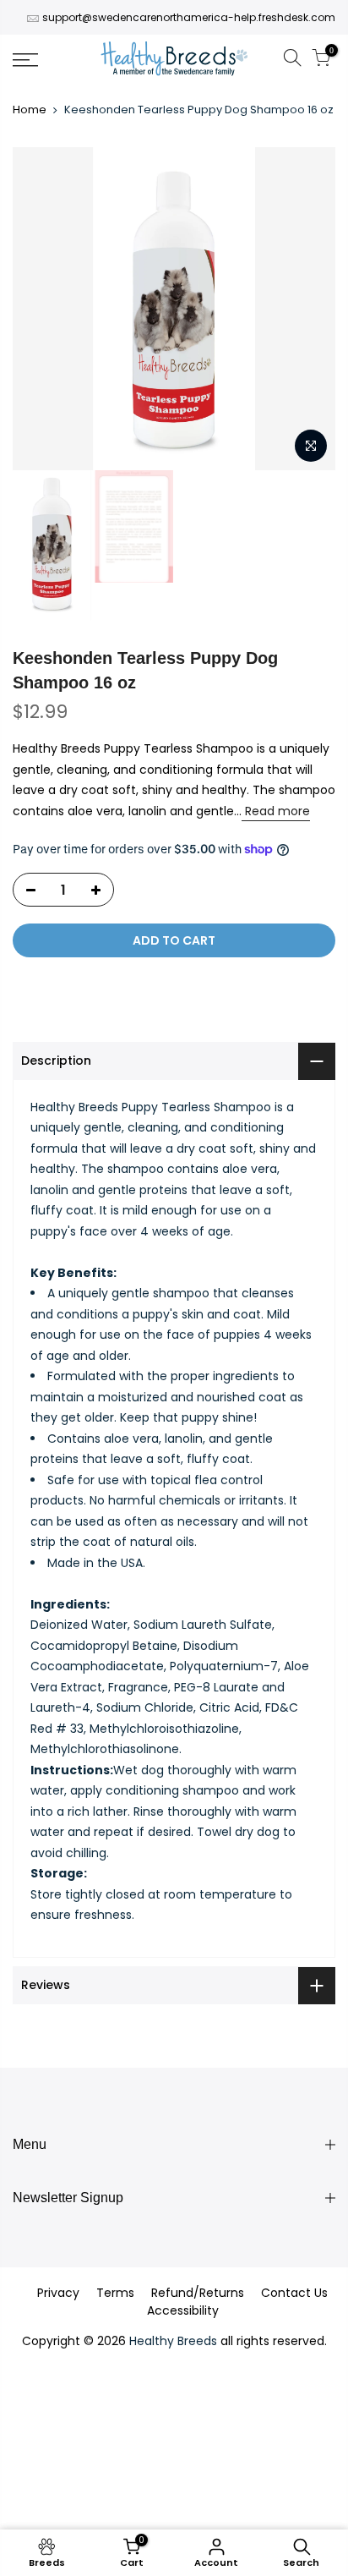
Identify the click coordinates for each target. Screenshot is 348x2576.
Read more (276, 811)
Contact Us (294, 2293)
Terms (115, 2293)
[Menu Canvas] (48, 60)
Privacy (58, 2293)
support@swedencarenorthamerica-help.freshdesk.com (189, 17)
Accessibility (183, 2310)
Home (30, 110)
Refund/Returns (198, 2293)
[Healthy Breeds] (174, 60)
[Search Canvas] (292, 60)
